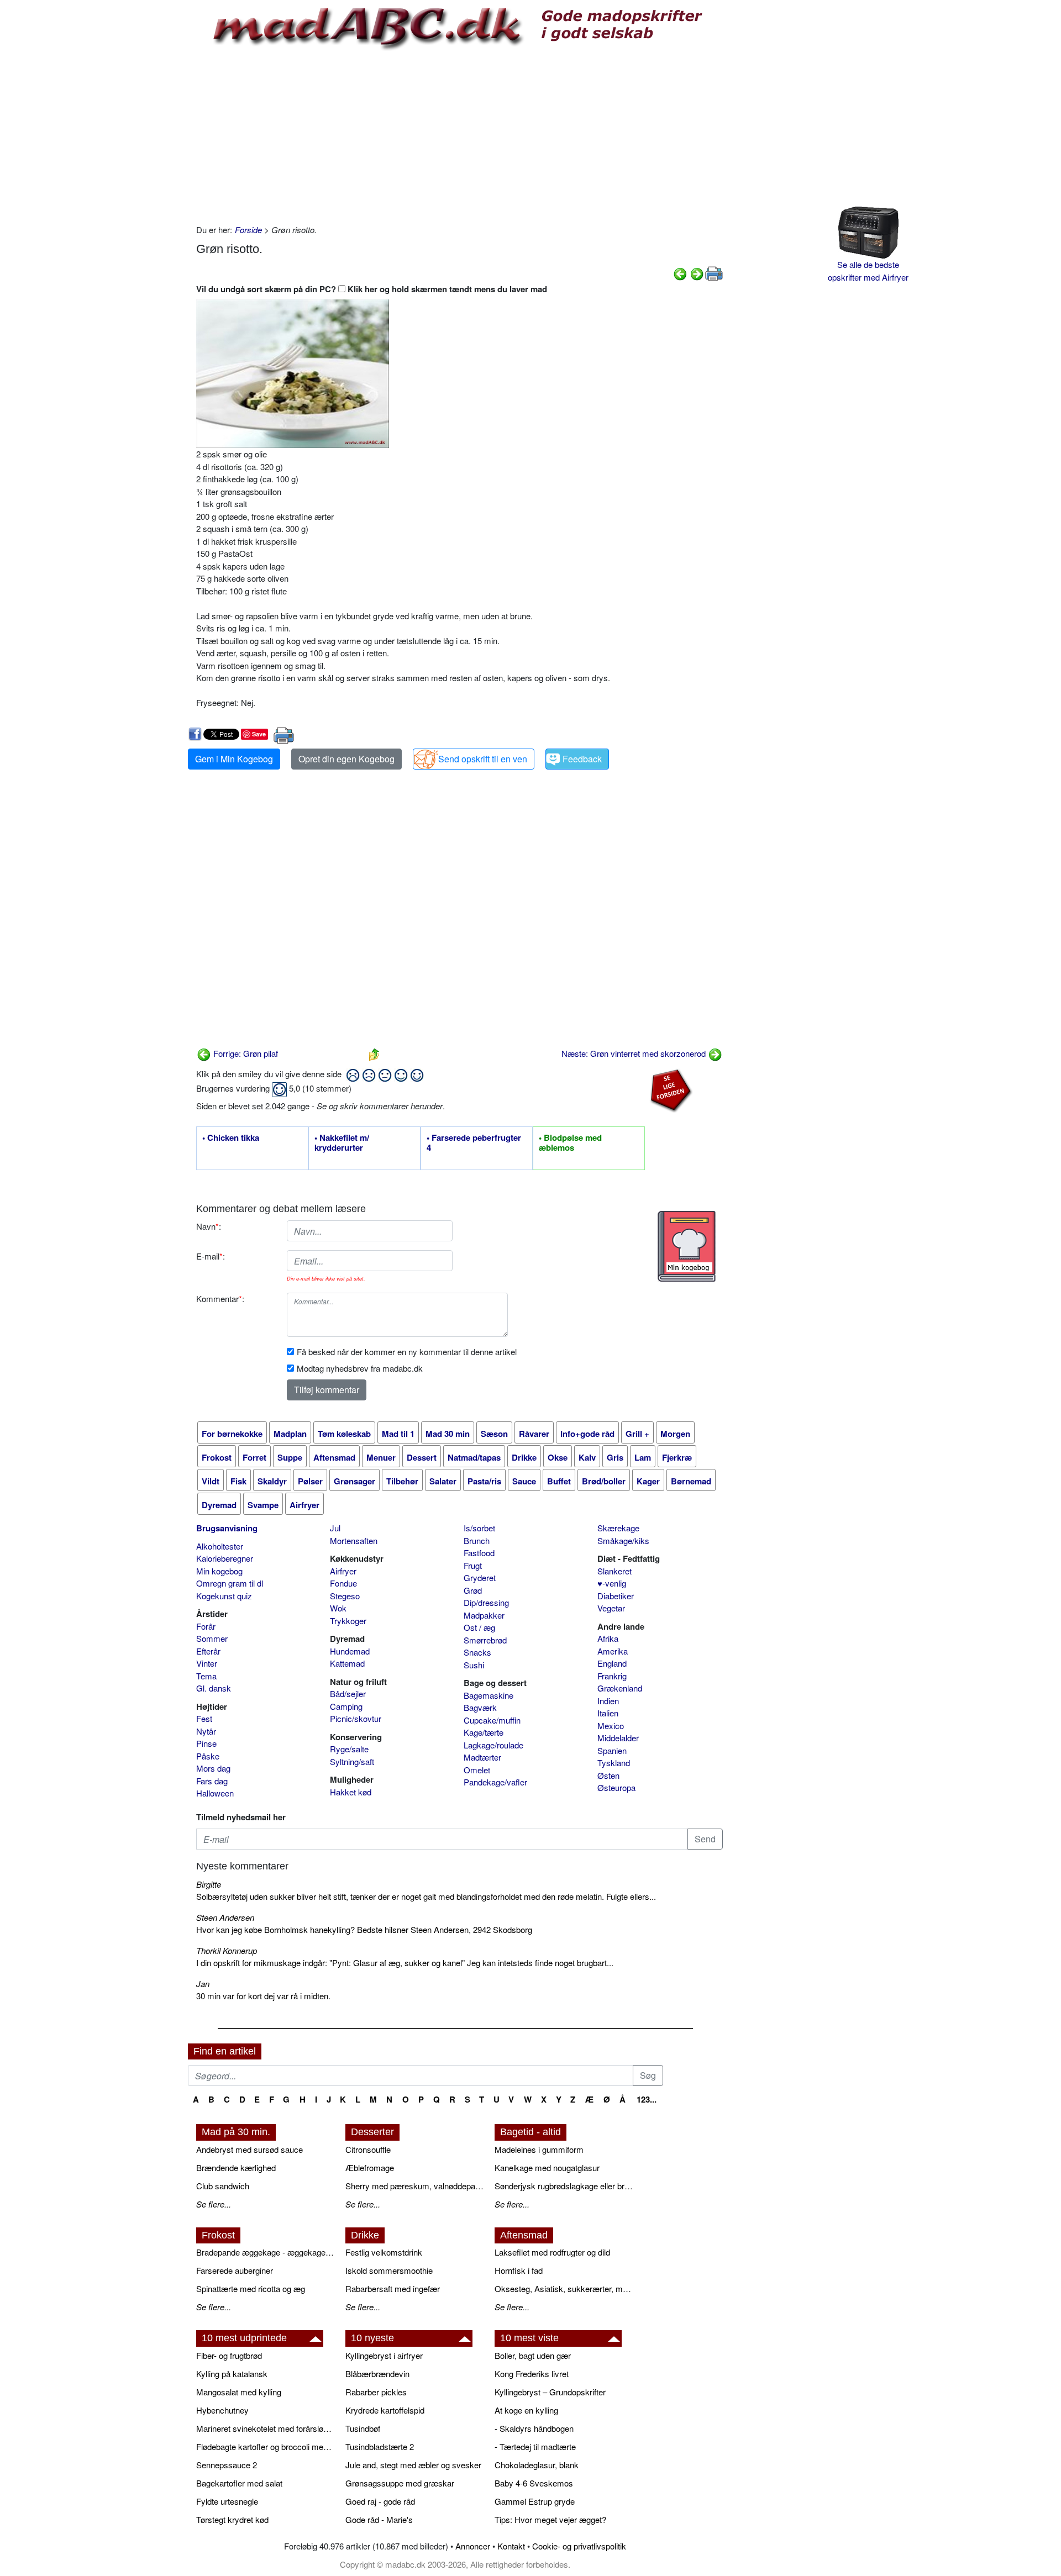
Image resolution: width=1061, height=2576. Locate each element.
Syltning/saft (352, 1761)
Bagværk (480, 1707)
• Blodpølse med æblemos (570, 1143)
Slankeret (614, 1571)
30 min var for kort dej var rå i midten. (263, 1996)
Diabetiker (616, 1596)
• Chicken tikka (231, 1138)
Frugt (473, 1565)
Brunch (477, 1540)
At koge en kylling (526, 2410)
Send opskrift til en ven (483, 759)
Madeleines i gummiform (539, 2149)
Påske (208, 1756)
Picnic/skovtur (356, 1718)
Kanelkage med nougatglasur (547, 2167)
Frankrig (612, 1676)
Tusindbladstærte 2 (380, 2446)
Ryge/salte (349, 1749)
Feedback (582, 759)
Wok (338, 1608)
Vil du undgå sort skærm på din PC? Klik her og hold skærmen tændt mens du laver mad (372, 289)
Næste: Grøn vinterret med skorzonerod (635, 1053)
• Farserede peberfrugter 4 (474, 1143)
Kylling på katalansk (232, 2374)
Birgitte (209, 1884)
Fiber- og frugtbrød (229, 2355)
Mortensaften (354, 1540)
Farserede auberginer (235, 2270)
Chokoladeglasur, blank (537, 2465)
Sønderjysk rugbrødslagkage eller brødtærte (564, 2186)
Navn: (209, 1226)
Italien (608, 1713)
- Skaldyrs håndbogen (534, 2428)
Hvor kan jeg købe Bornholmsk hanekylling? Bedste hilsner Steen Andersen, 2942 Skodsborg (364, 1929)
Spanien (612, 1750)
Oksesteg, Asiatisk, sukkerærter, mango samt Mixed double (564, 2288)
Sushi (474, 1665)
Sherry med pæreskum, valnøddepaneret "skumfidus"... (414, 2186)
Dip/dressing (486, 1602)
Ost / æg (479, 1627)
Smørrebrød (485, 1640)
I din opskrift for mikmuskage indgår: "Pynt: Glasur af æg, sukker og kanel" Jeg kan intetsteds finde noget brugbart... (405, 1963)
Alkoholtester (220, 1546)
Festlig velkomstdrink (384, 2252)
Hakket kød (351, 1792)
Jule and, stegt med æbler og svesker (413, 2465)
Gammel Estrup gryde (535, 2501)
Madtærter (482, 1757)
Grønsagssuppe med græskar (400, 2483)
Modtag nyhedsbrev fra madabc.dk (360, 1368)
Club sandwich (223, 2186)
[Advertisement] (459, 135)
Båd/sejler (348, 1693)
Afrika (608, 1638)
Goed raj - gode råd (380, 2501)
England (612, 1663)
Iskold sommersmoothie (389, 2270)
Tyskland (614, 1763)
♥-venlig (612, 1583)
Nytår (206, 1731)
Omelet (477, 1770)
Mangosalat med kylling (239, 2392)
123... (647, 2099)
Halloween (215, 1793)
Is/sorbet (479, 1528)
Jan (203, 1984)
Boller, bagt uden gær (533, 2355)
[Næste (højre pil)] (697, 273)
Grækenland (620, 1688)
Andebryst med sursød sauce (250, 2149)
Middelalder (618, 1738)
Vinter (207, 1663)
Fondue (343, 1583)
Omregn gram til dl (230, 1583)
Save (259, 734)
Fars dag (212, 1781)
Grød (473, 1590)
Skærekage (618, 1528)
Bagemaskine (489, 1695)
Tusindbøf (363, 2428)
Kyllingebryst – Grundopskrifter (550, 2392)
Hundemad (350, 1651)
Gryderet (480, 1577)
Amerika (613, 1651)
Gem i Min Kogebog (234, 759)
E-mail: (211, 1256)
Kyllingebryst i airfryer (384, 2355)
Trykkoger (348, 1621)
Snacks (477, 1652)
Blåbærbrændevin (377, 2374)
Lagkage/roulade (493, 1745)
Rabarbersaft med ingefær (393, 2288)
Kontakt (511, 2546)
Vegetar (611, 1608)
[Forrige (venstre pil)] (680, 273)
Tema (206, 1676)
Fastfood (479, 1553)
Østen (608, 1775)
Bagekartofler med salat (239, 2483)
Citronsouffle (368, 2149)
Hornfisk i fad (519, 2270)
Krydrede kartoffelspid (385, 2410)
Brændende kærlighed (236, 2167)
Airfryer (343, 1571)
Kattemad (347, 1663)
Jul (335, 1528)
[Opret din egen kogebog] (687, 1246)
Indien (608, 1701)
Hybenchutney (222, 2410)
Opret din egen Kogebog (346, 759)
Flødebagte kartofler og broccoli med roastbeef (265, 2446)
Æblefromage (370, 2167)
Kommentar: (220, 1298)
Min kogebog (219, 1571)
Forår (206, 1626)
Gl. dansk (214, 1688)
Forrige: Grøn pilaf (245, 1053)
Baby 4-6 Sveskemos (534, 2483)
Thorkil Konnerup (227, 1950)
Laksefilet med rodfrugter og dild (552, 2252)
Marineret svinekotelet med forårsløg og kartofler (265, 2428)
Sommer (212, 1638)
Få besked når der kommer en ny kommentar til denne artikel (407, 1352)
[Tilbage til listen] (374, 1053)
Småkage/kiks (623, 1540)
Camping (346, 1706)
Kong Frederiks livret (532, 2374)
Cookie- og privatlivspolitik (579, 2546)
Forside (248, 230)
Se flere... (214, 2204)
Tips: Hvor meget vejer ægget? (550, 2519)
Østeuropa (616, 1787)
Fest (204, 1718)
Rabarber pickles (376, 2392)
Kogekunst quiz (224, 1596)
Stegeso (345, 1596)
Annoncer (473, 2546)
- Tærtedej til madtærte (535, 2446)
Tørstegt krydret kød (232, 2519)
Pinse (206, 1743)
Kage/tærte (484, 1732)
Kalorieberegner (225, 1558)
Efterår (208, 1651)
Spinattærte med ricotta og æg (251, 2288)
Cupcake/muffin (492, 1720)
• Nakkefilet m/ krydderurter (342, 1143)
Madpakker (484, 1615)
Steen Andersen (225, 1917)
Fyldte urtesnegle (227, 2501)
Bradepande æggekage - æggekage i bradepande (265, 2252)
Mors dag (213, 1768)
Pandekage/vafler (495, 1782)
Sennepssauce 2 (227, 2465)
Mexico (611, 1726)
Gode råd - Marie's (379, 2519)
